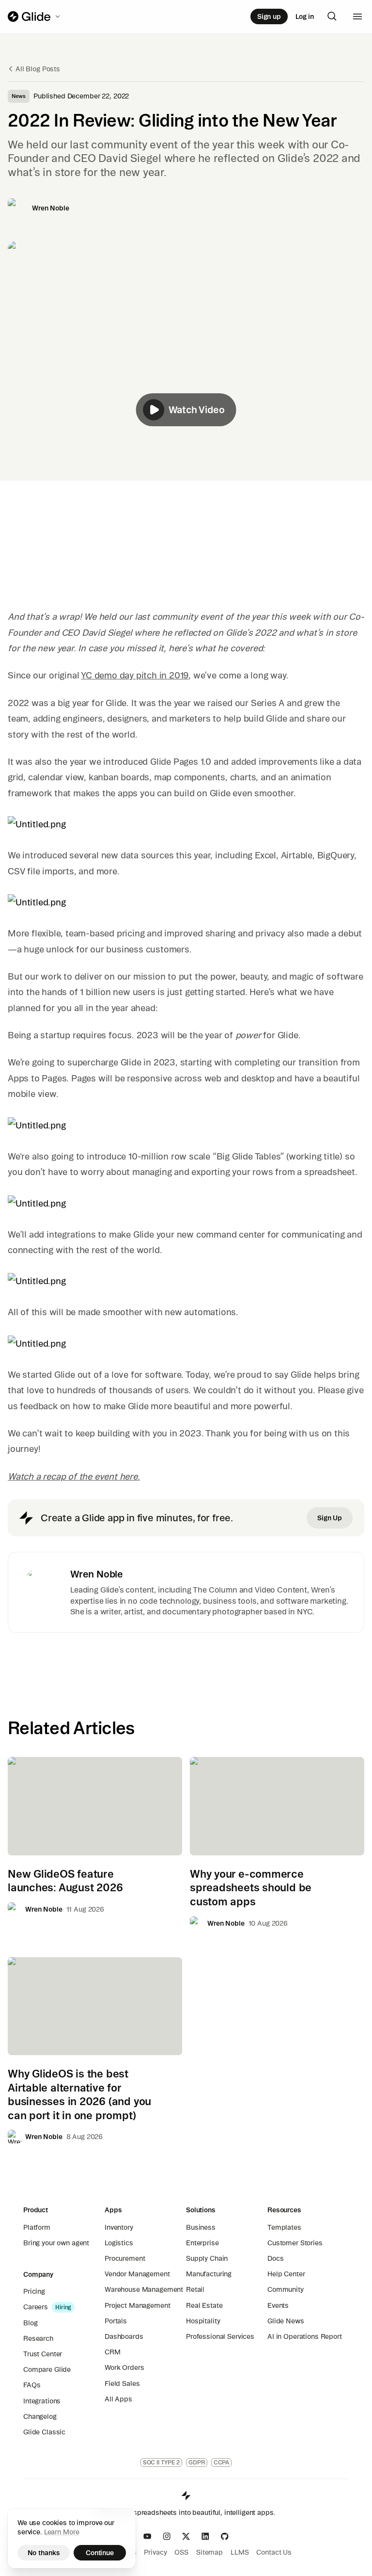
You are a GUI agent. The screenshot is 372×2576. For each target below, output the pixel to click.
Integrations (42, 2401)
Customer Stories (295, 2243)
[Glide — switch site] (35, 16)
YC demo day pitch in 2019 (135, 675)
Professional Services (220, 2336)
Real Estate (204, 2305)
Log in (305, 16)
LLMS (240, 2552)
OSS (181, 2552)
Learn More (62, 2532)
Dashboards (124, 2336)
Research (38, 2338)
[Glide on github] (225, 2536)
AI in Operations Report (305, 2336)
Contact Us (274, 2552)
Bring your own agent (56, 2243)
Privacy (155, 2552)
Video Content (281, 1590)
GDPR (197, 2462)
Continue (100, 2553)
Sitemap (209, 2552)
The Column (215, 1590)
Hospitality (203, 2321)
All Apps (118, 2399)
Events (278, 2305)
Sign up (269, 16)
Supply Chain (207, 2258)
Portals (116, 2321)
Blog (30, 2323)
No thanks (44, 2553)
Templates (284, 2227)
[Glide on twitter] (186, 2536)
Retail (195, 2289)
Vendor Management (137, 2274)
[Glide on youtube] (147, 2536)
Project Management (137, 2305)
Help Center (286, 2274)
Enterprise (202, 2243)
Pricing (34, 2291)
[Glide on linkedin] (205, 2536)
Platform (37, 2227)
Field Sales (122, 2383)
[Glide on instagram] (167, 2536)
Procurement (125, 2258)
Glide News (286, 2321)
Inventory (119, 2227)
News (19, 96)
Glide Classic (44, 2432)
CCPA (222, 2462)
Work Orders (124, 2367)
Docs (275, 2258)
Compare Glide (47, 2369)
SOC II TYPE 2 (161, 2462)
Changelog (40, 2416)
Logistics (119, 2243)
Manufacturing (209, 2274)
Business (201, 2227)
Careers (36, 2307)
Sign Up (330, 1518)
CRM (113, 2352)
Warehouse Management (144, 2289)
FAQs (32, 2385)
